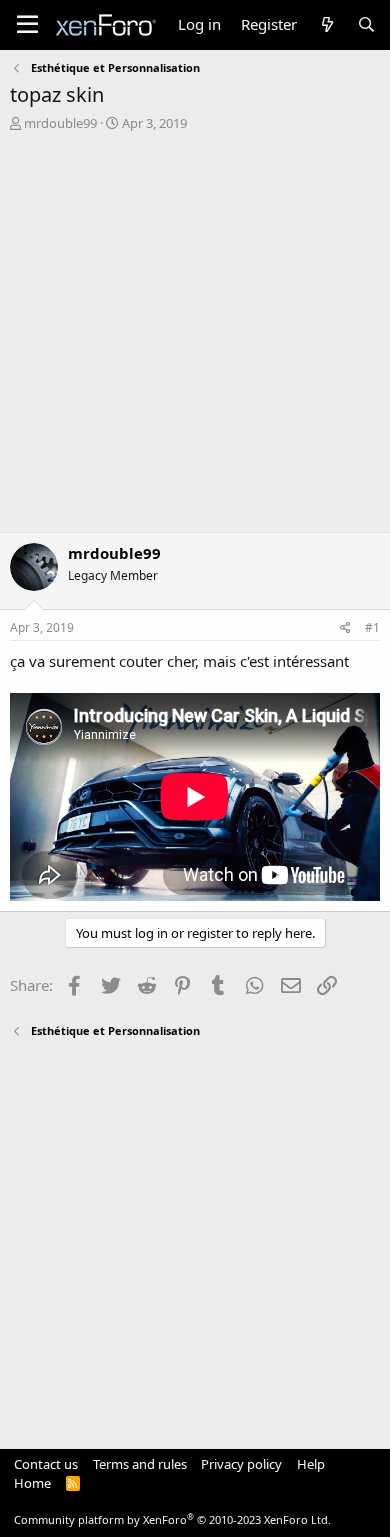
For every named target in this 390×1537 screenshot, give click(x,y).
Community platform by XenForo (172, 1519)
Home (32, 1483)
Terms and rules (140, 1464)
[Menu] (27, 25)
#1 (372, 627)
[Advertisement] (195, 337)
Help (311, 1464)
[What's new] (326, 24)
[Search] (366, 24)
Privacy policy (241, 1464)
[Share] (345, 628)
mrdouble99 (60, 123)
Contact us (46, 1464)
